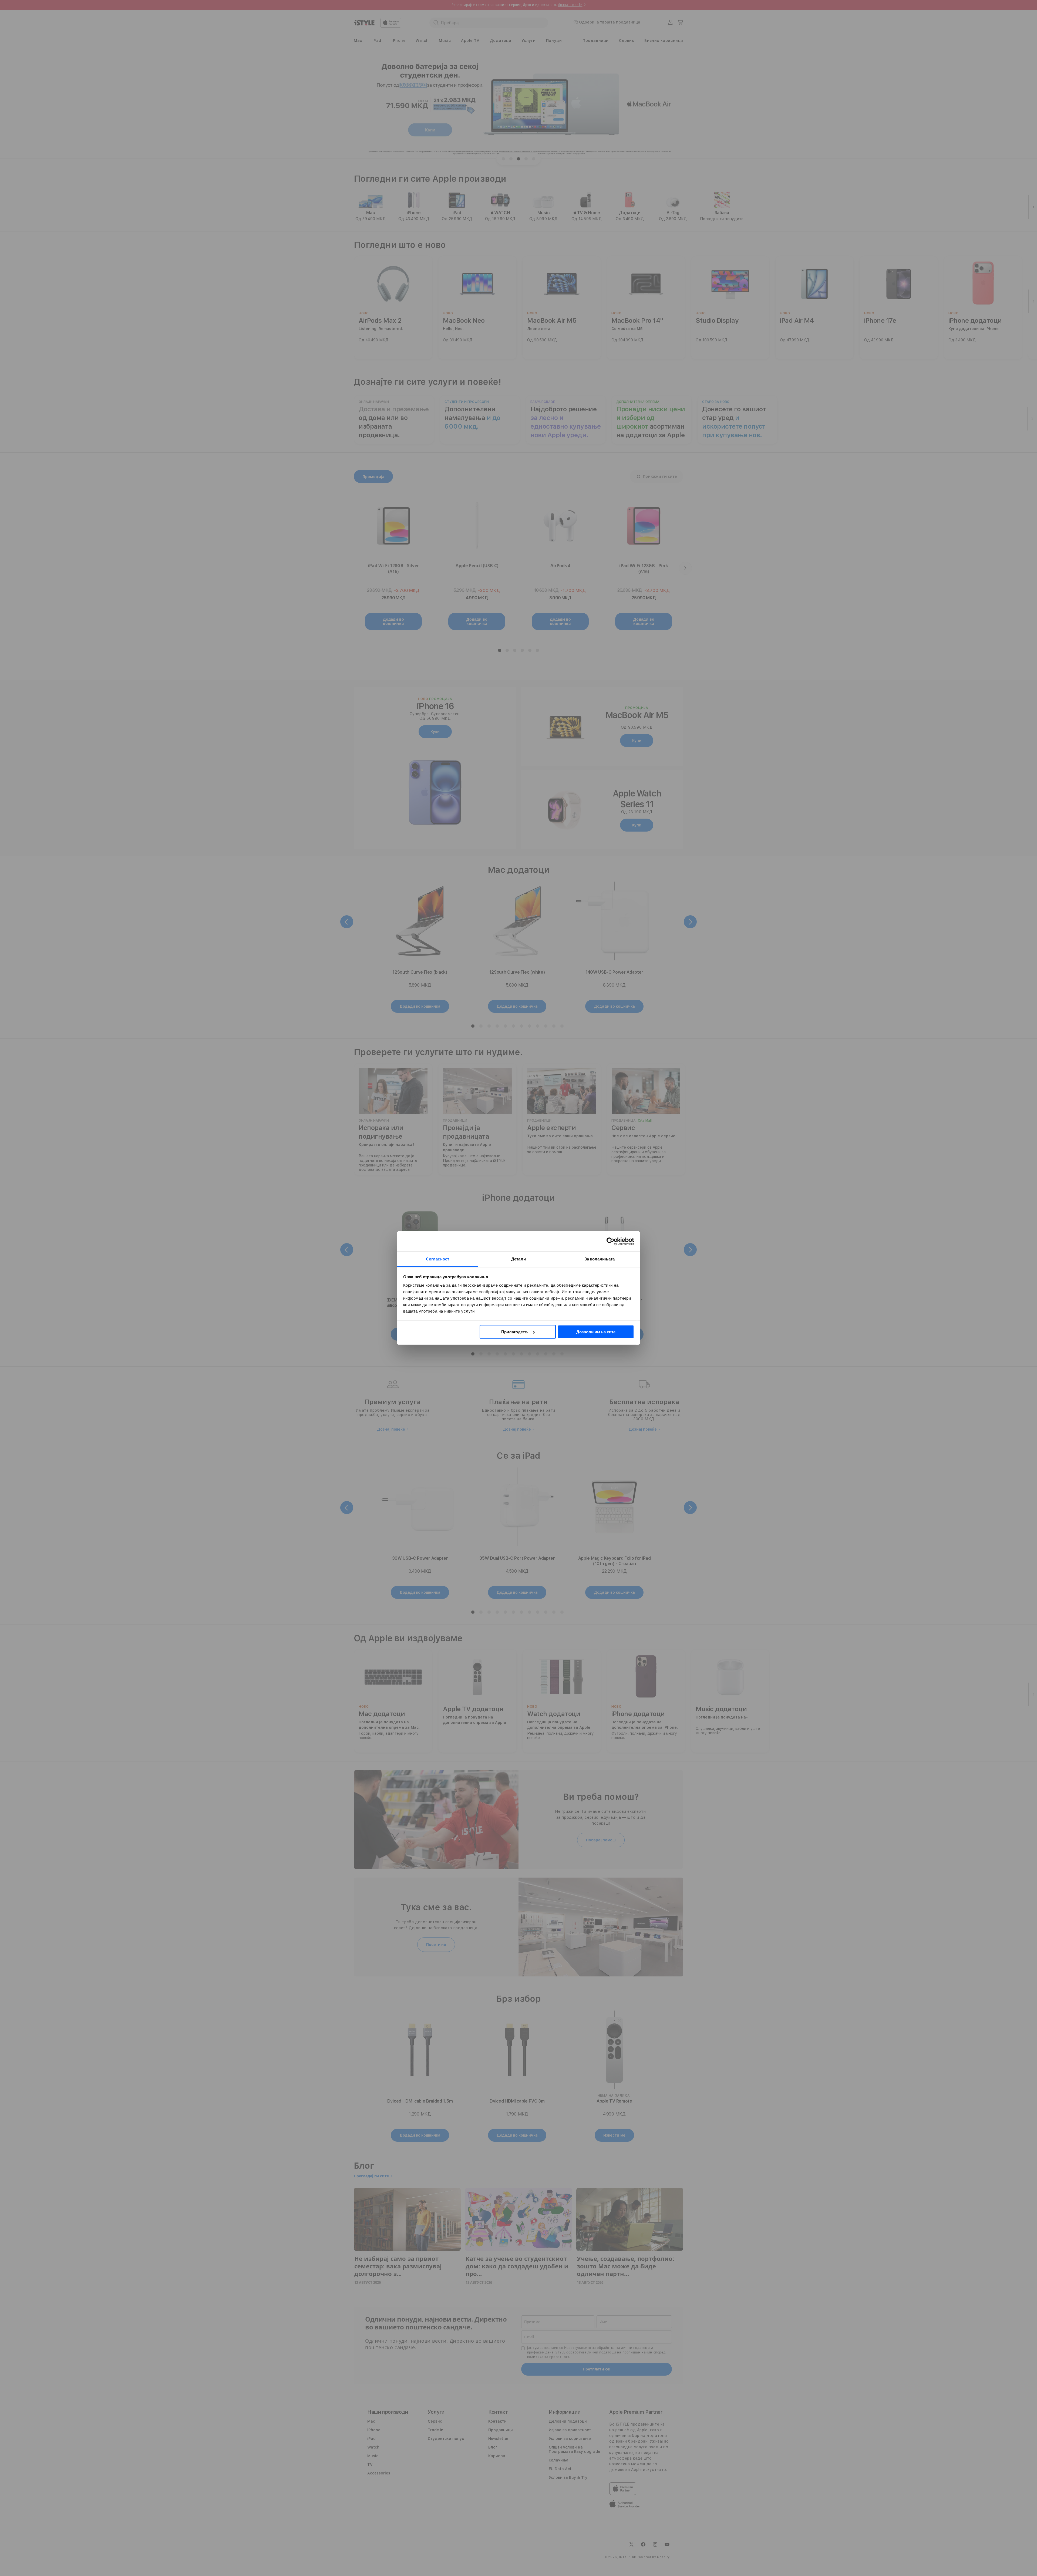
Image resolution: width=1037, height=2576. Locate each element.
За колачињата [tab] (600, 1259)
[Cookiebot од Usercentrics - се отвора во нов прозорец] (610, 1241)
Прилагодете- (515, 1332)
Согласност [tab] (437, 1259)
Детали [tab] (518, 1259)
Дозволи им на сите (596, 1332)
